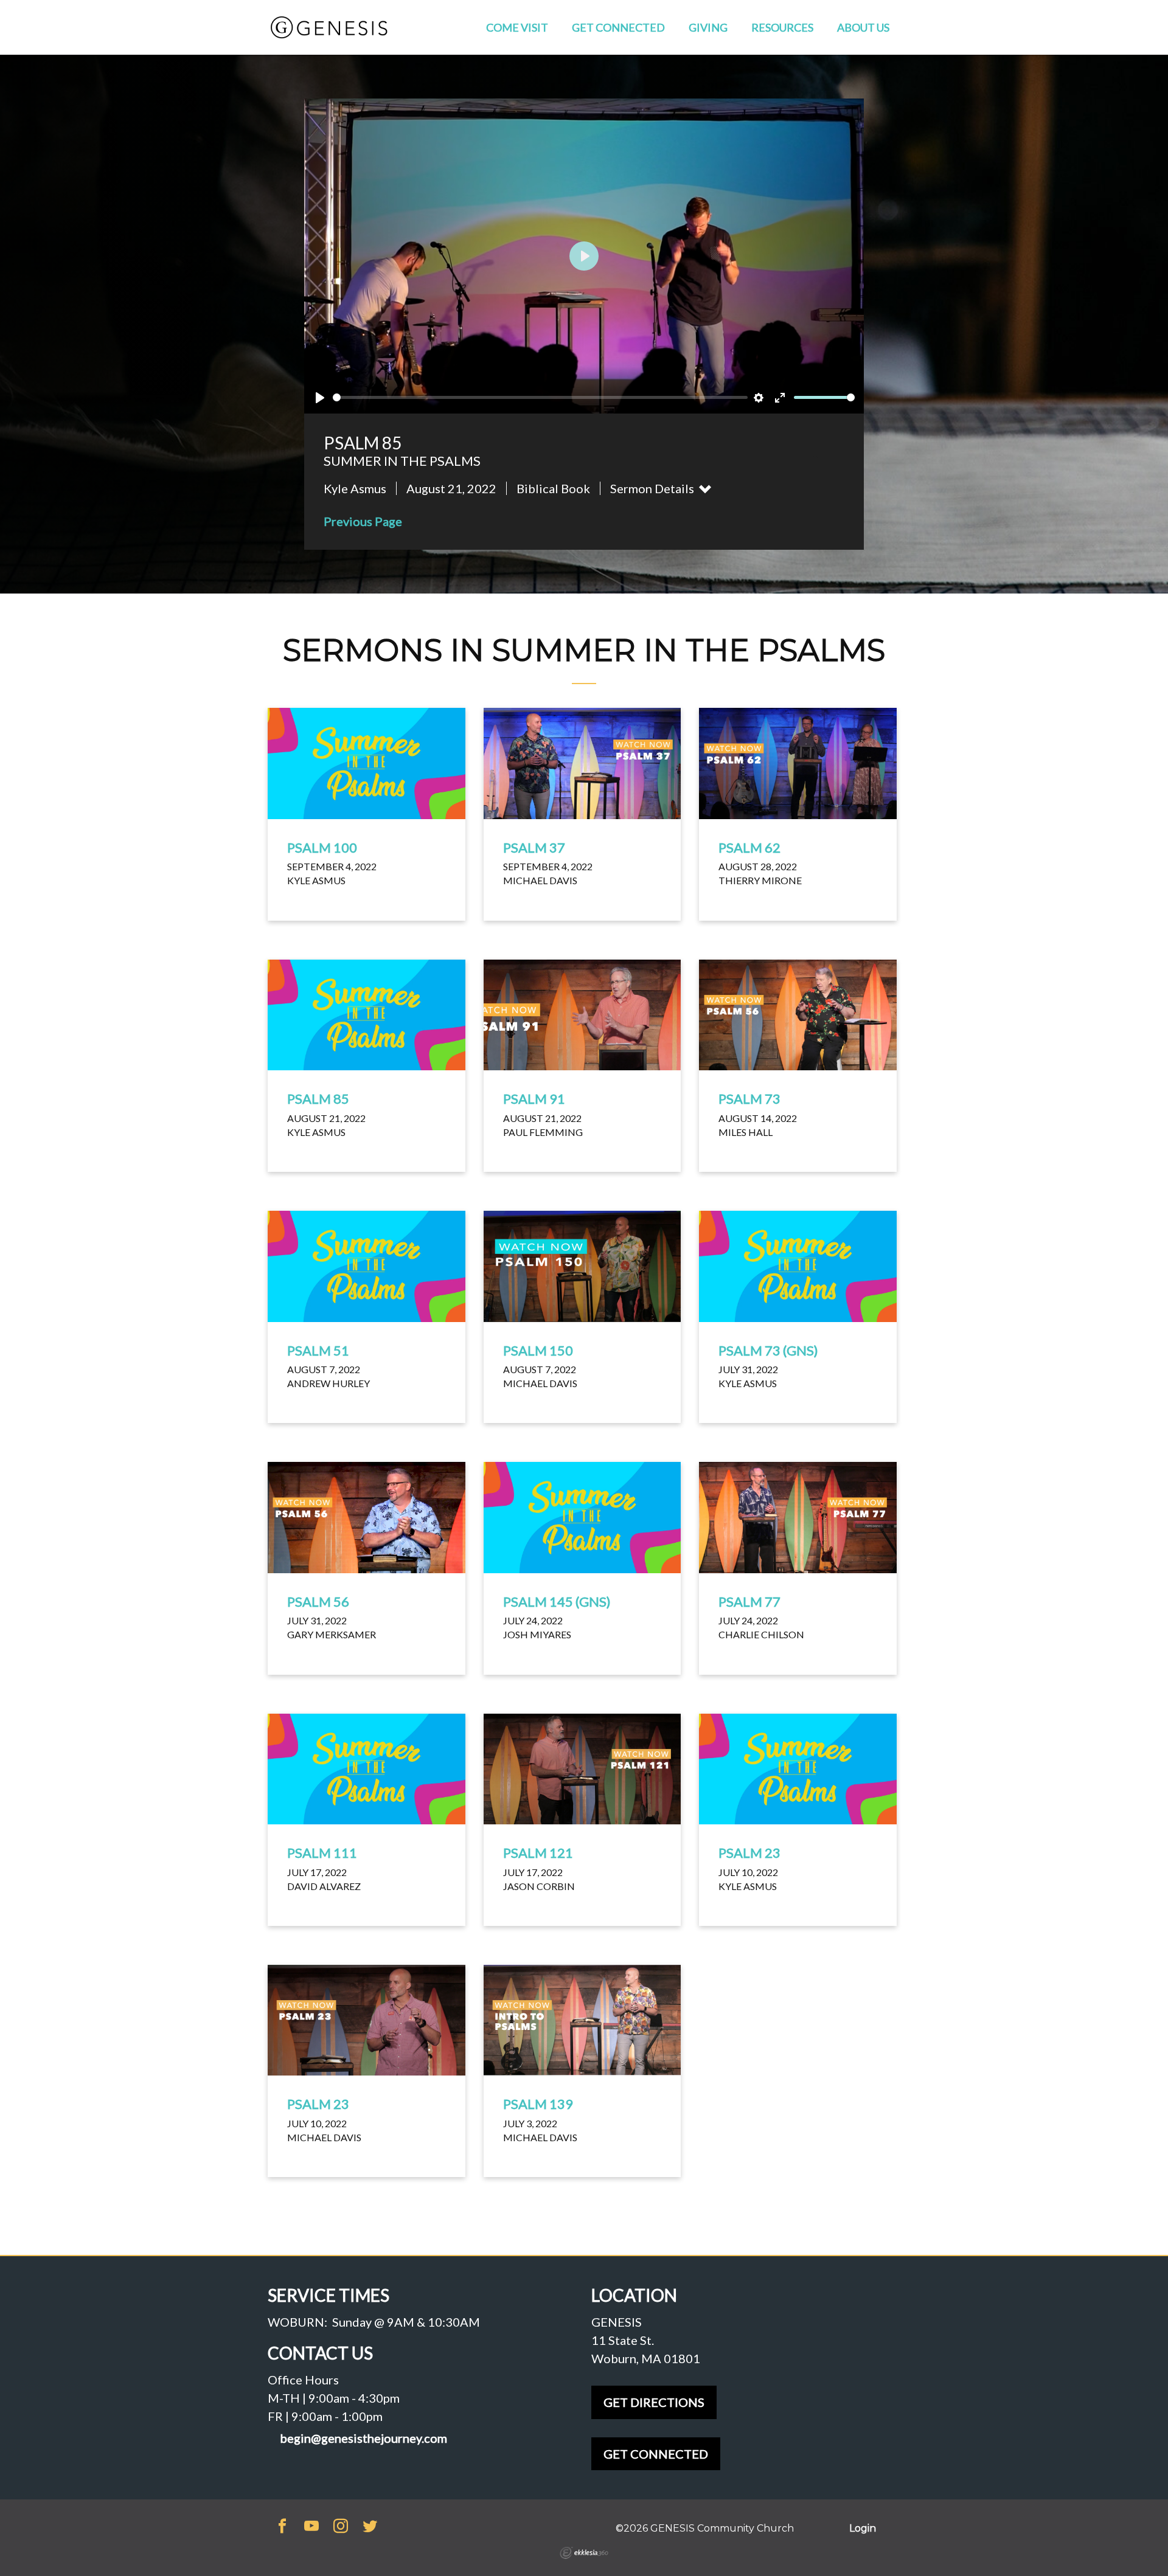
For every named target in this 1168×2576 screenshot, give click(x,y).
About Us (863, 27)
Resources (782, 27)
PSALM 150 (538, 1350)
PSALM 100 (322, 847)
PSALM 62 (749, 847)
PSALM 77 (749, 1601)
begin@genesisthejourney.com (363, 2438)
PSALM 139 (538, 2104)
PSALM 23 (749, 1853)
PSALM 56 (318, 1601)
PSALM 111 (322, 1853)
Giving (708, 27)
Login (863, 2528)
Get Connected (618, 27)
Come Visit (517, 27)
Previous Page (363, 521)
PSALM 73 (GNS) (768, 1350)
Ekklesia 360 (584, 2553)
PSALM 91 (534, 1099)
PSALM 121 (538, 1853)
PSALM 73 (749, 1099)
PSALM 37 (534, 847)
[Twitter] (370, 2527)
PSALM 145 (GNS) (557, 1601)
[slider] (540, 397)
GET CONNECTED (656, 2454)
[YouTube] (311, 2527)
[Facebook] (282, 2527)
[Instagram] (341, 2527)
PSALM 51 (318, 1350)
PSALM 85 (318, 1099)
